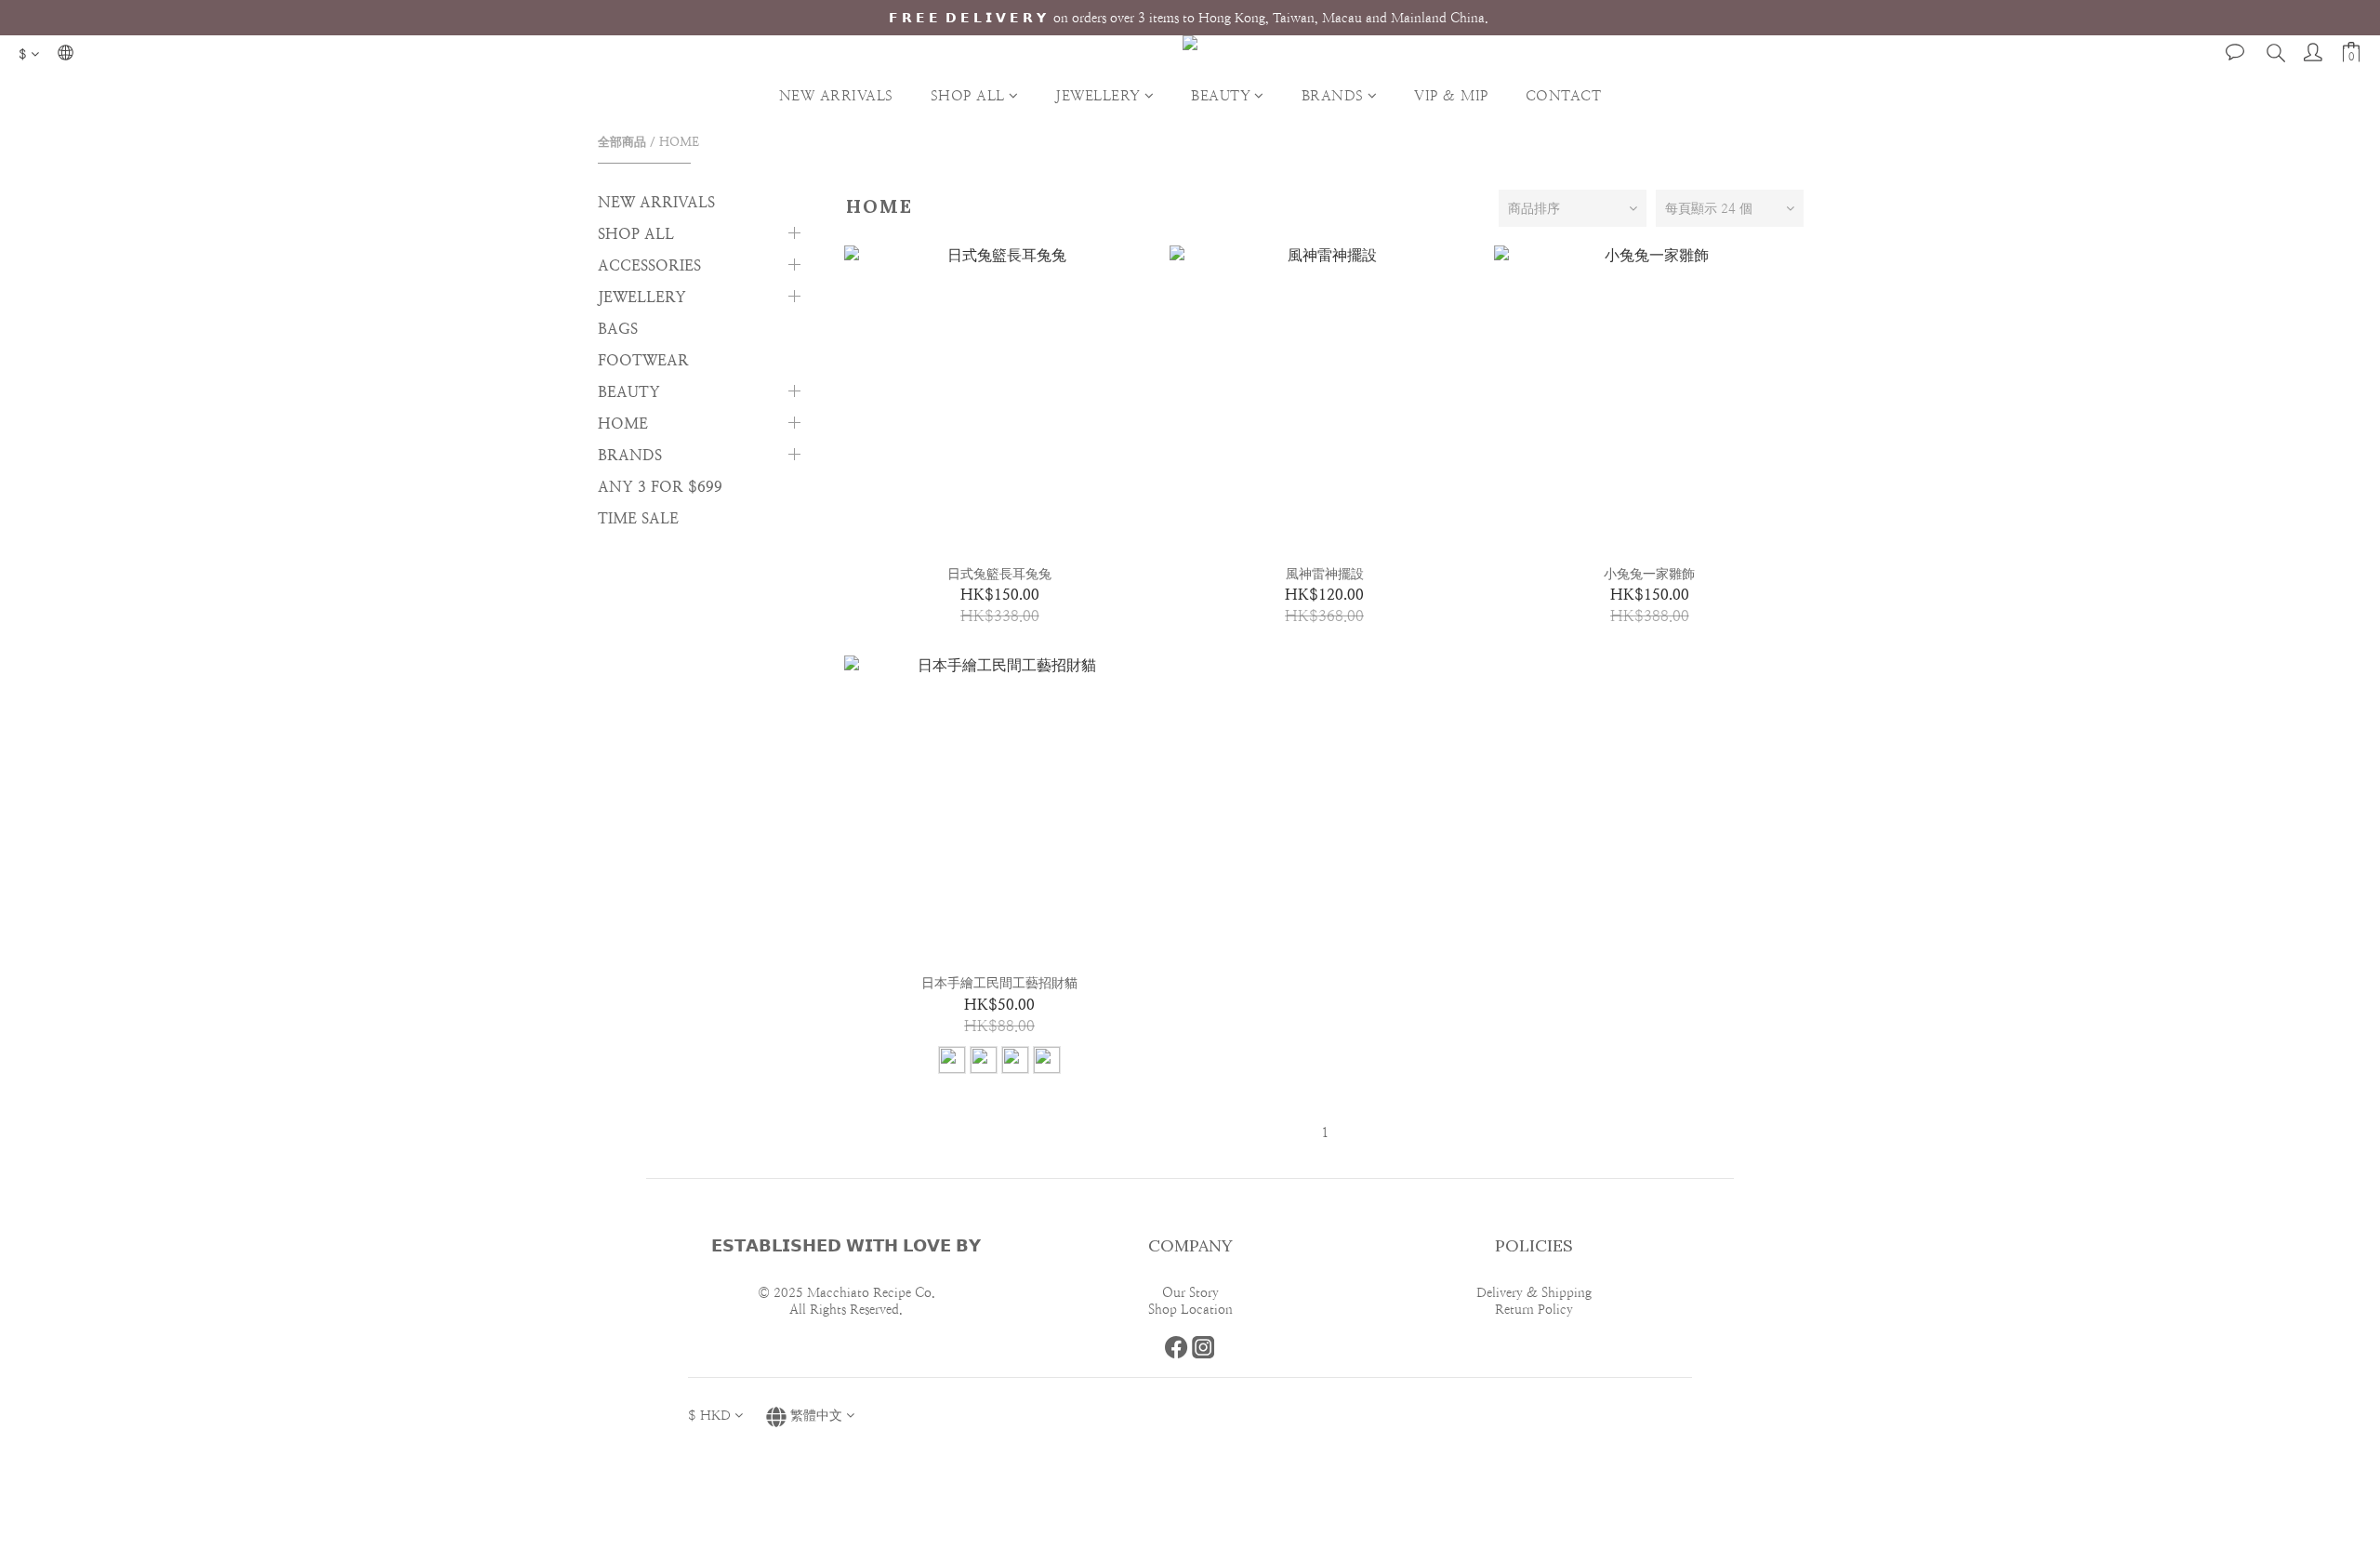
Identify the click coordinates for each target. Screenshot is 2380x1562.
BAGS (618, 329)
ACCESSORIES (649, 265)
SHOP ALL (968, 95)
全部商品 (622, 142)
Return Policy (1534, 1309)
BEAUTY (1221, 95)
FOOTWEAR (643, 360)
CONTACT (1564, 95)
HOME (679, 142)
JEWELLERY (1098, 95)
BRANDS (1333, 95)
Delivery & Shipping (1534, 1292)
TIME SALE (638, 518)
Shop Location (1190, 1309)
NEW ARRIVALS (836, 95)
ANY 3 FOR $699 (660, 487)
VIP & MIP (1451, 95)
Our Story (1190, 1292)
